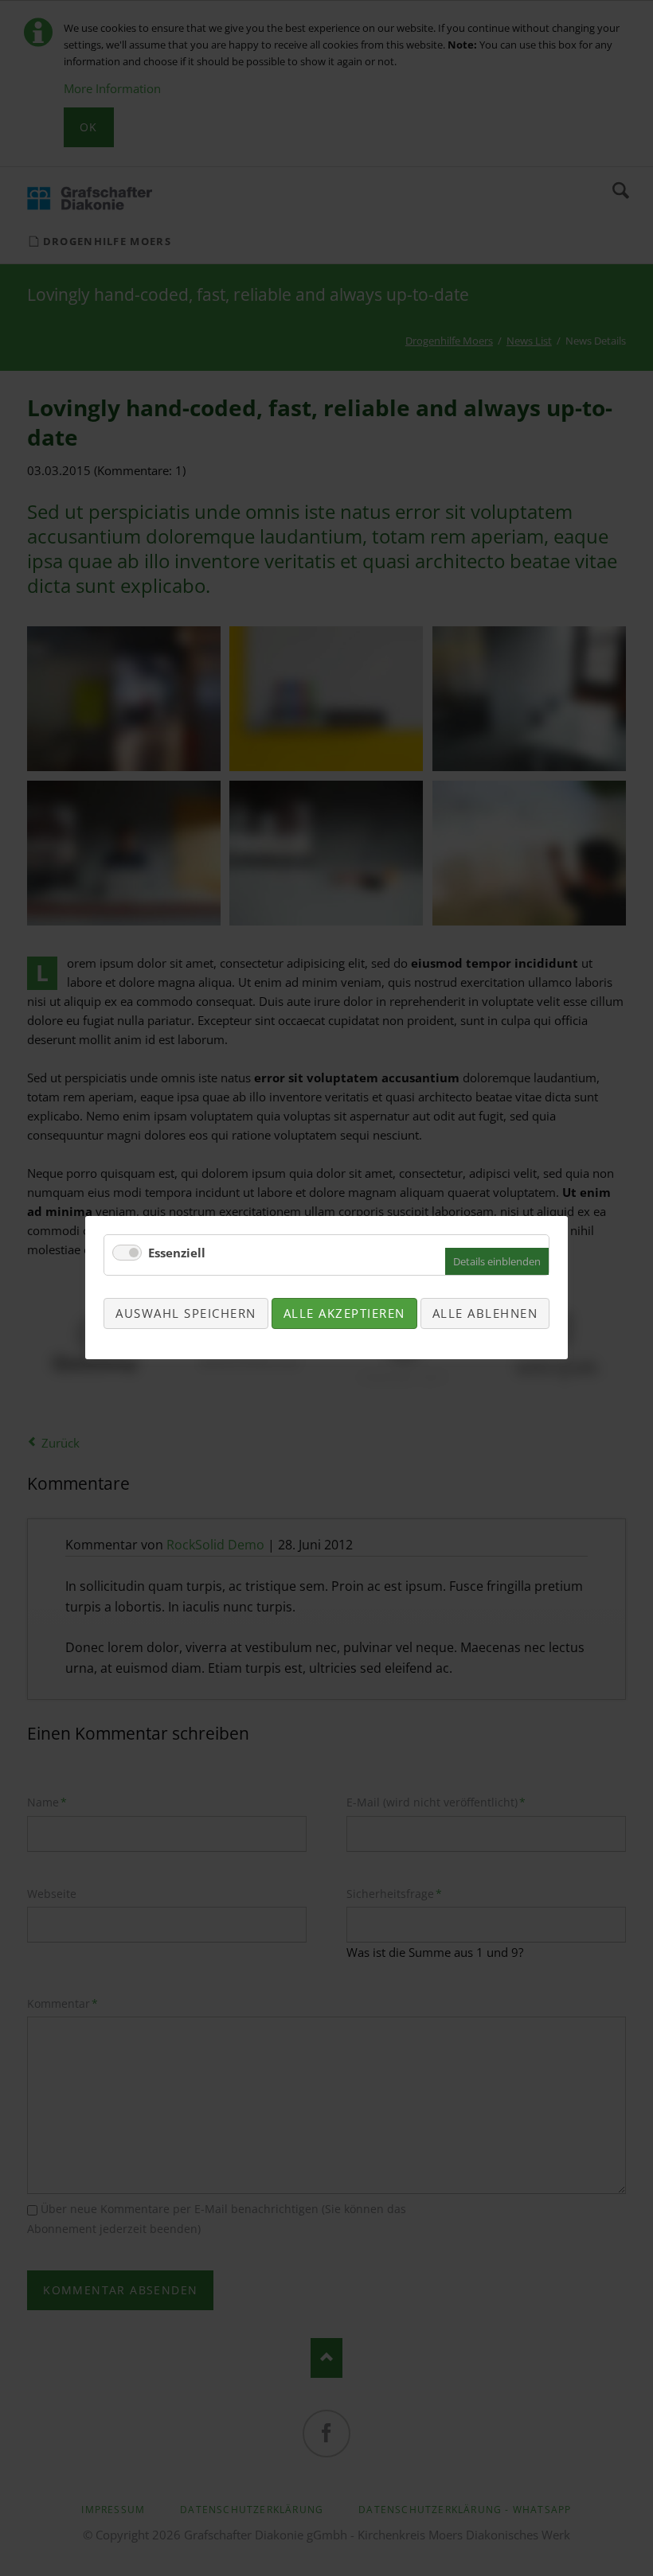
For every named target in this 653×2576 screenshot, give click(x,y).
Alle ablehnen (485, 1313)
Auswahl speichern (186, 1313)
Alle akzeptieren (344, 1313)
